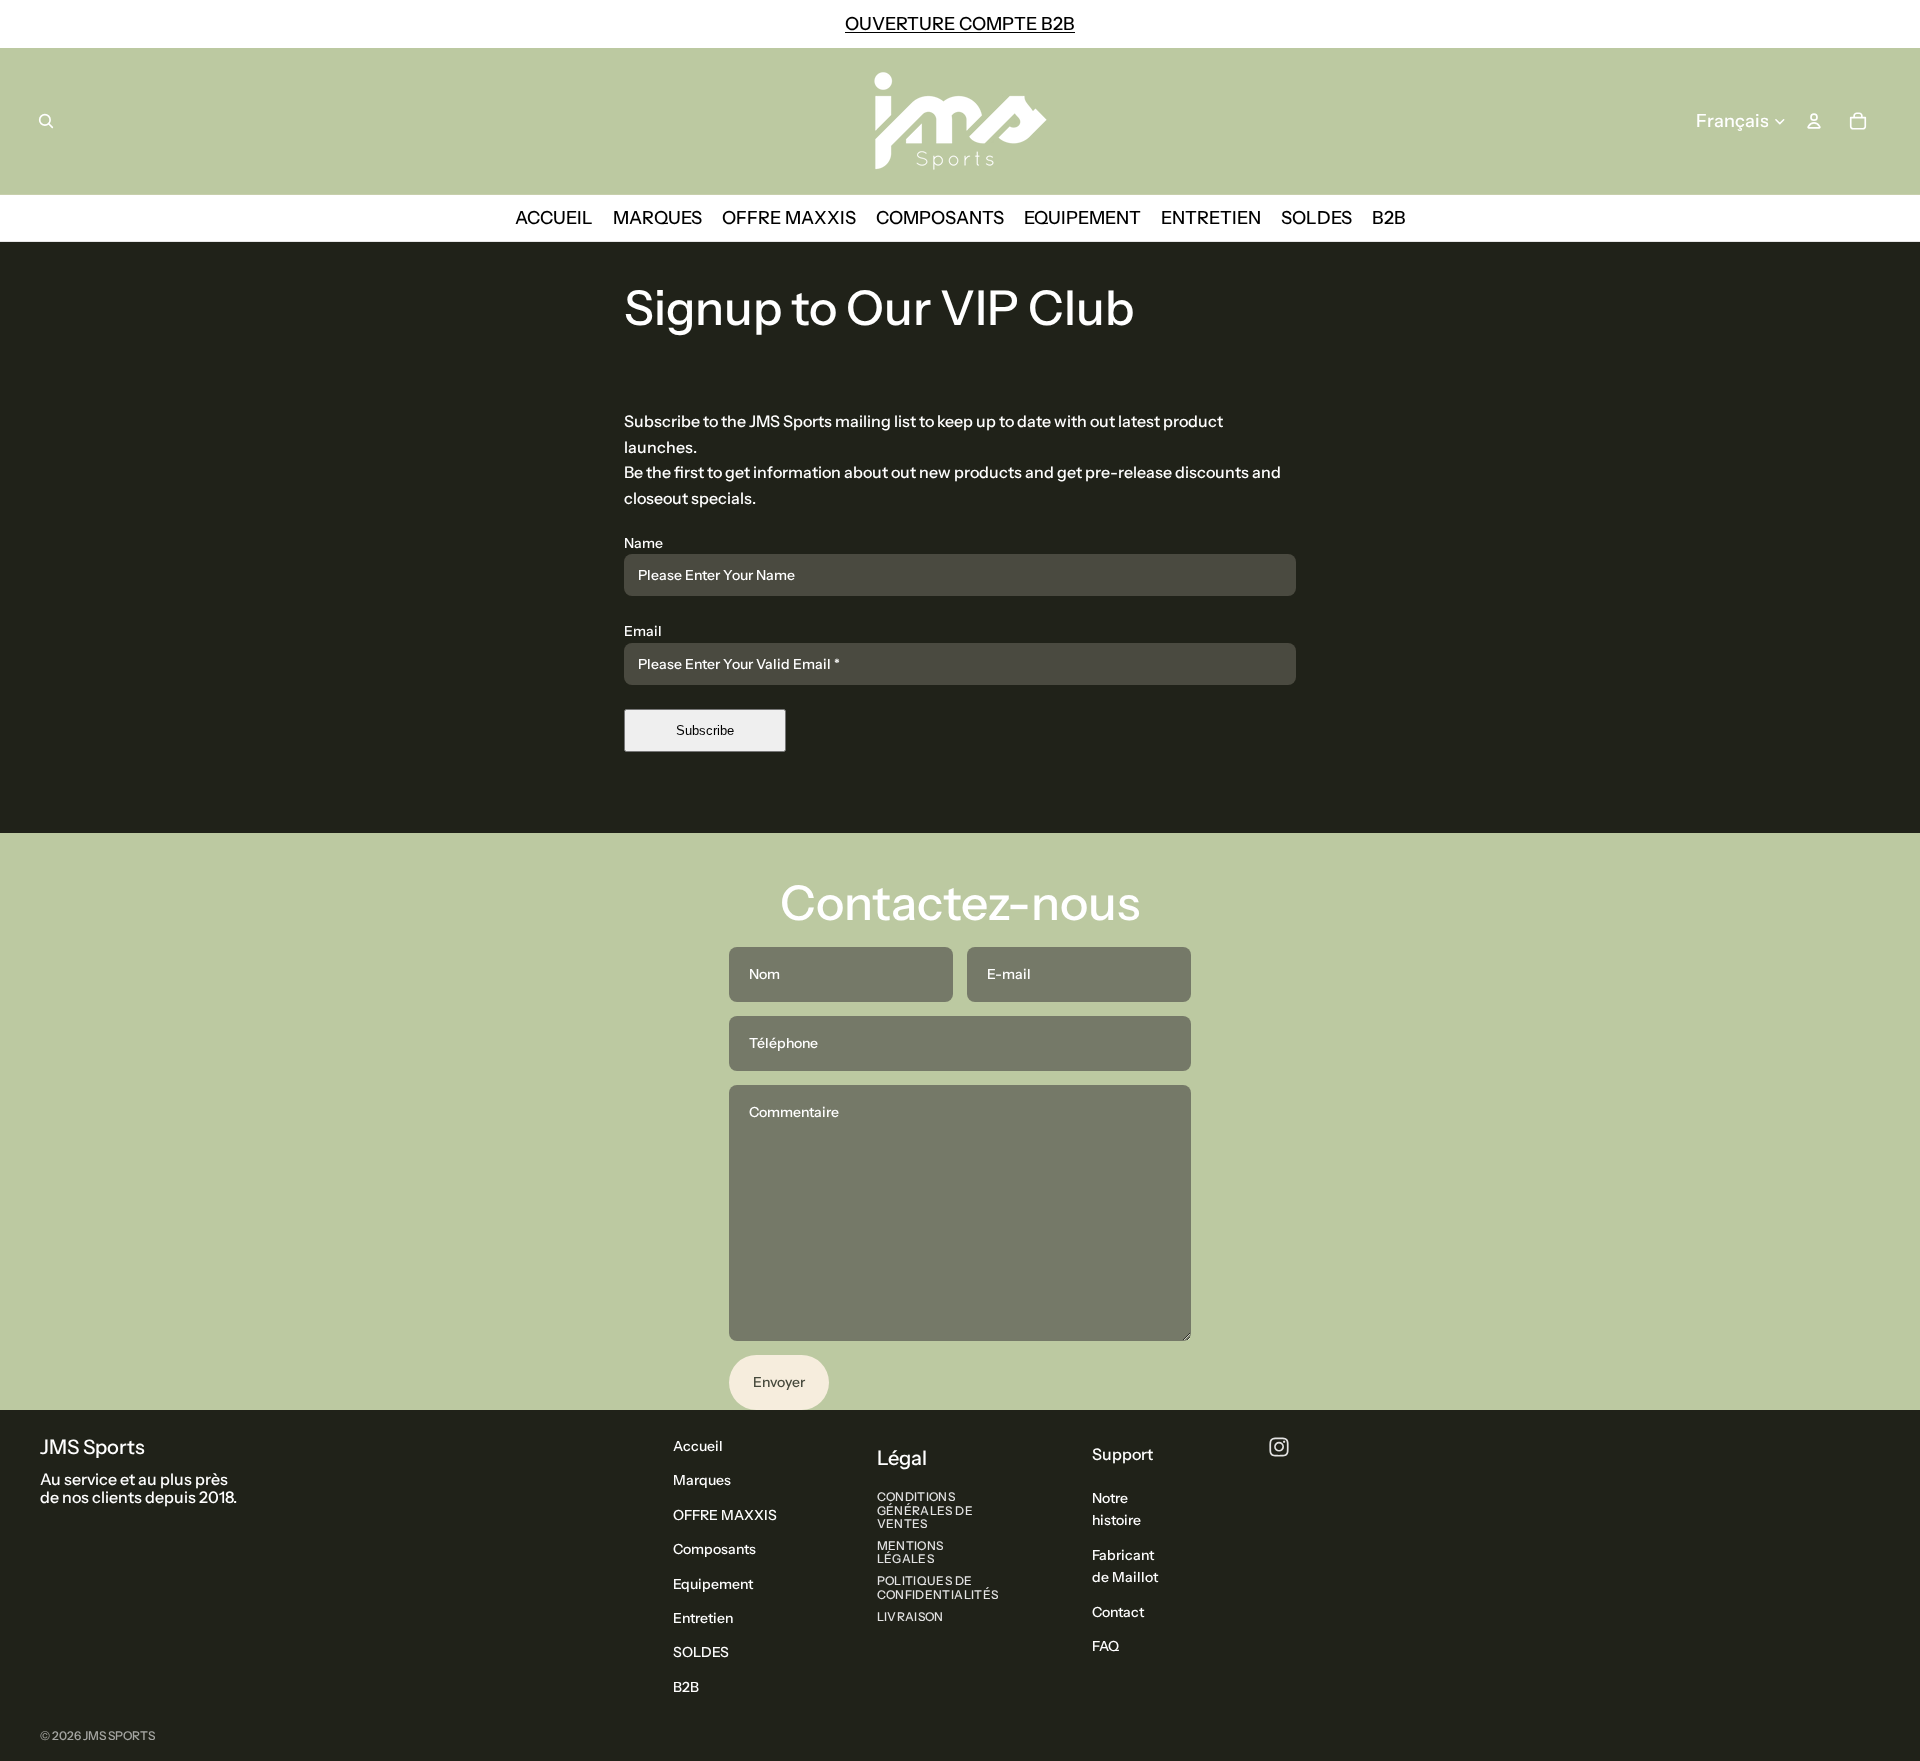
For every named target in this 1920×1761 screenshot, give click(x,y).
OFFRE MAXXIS (725, 1514)
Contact (1118, 1611)
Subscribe (705, 730)
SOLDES (701, 1652)
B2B (686, 1686)
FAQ (1105, 1646)
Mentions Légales (910, 1552)
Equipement (713, 1583)
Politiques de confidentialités (938, 1587)
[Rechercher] (46, 121)
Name (643, 543)
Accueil (698, 1446)
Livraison (910, 1615)
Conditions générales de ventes (925, 1509)
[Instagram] (1279, 1447)
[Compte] (1814, 121)
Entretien (703, 1618)
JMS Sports (119, 1735)
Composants (714, 1549)
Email (643, 631)
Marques (702, 1480)
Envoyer (779, 1382)
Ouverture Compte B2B (960, 24)
